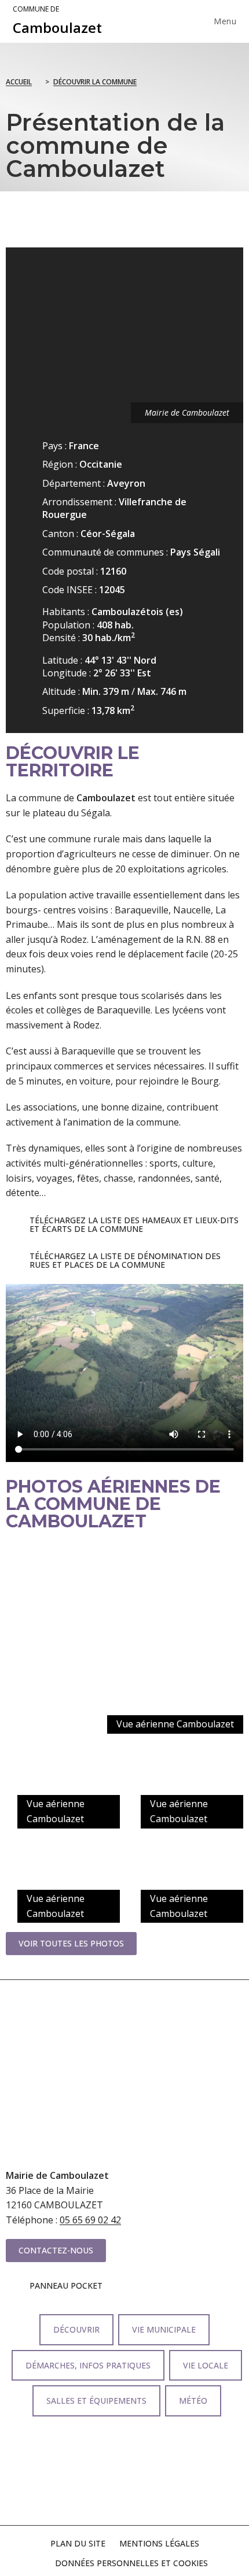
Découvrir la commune (95, 82)
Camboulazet (57, 21)
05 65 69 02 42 (90, 2220)
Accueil (19, 82)
